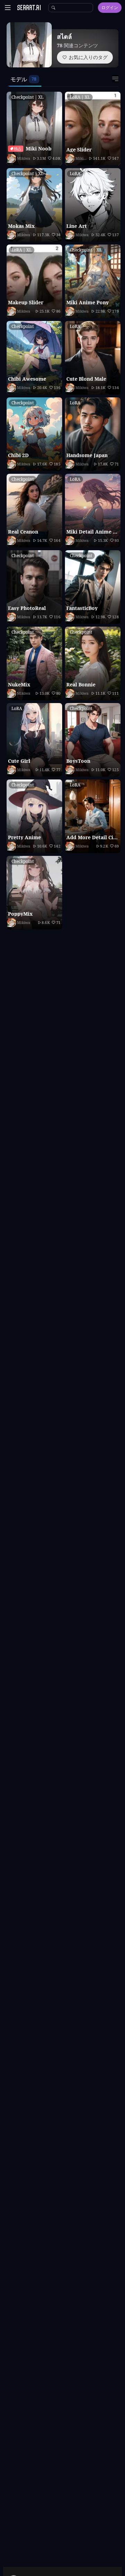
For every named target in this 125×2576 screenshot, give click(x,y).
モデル (19, 79)
